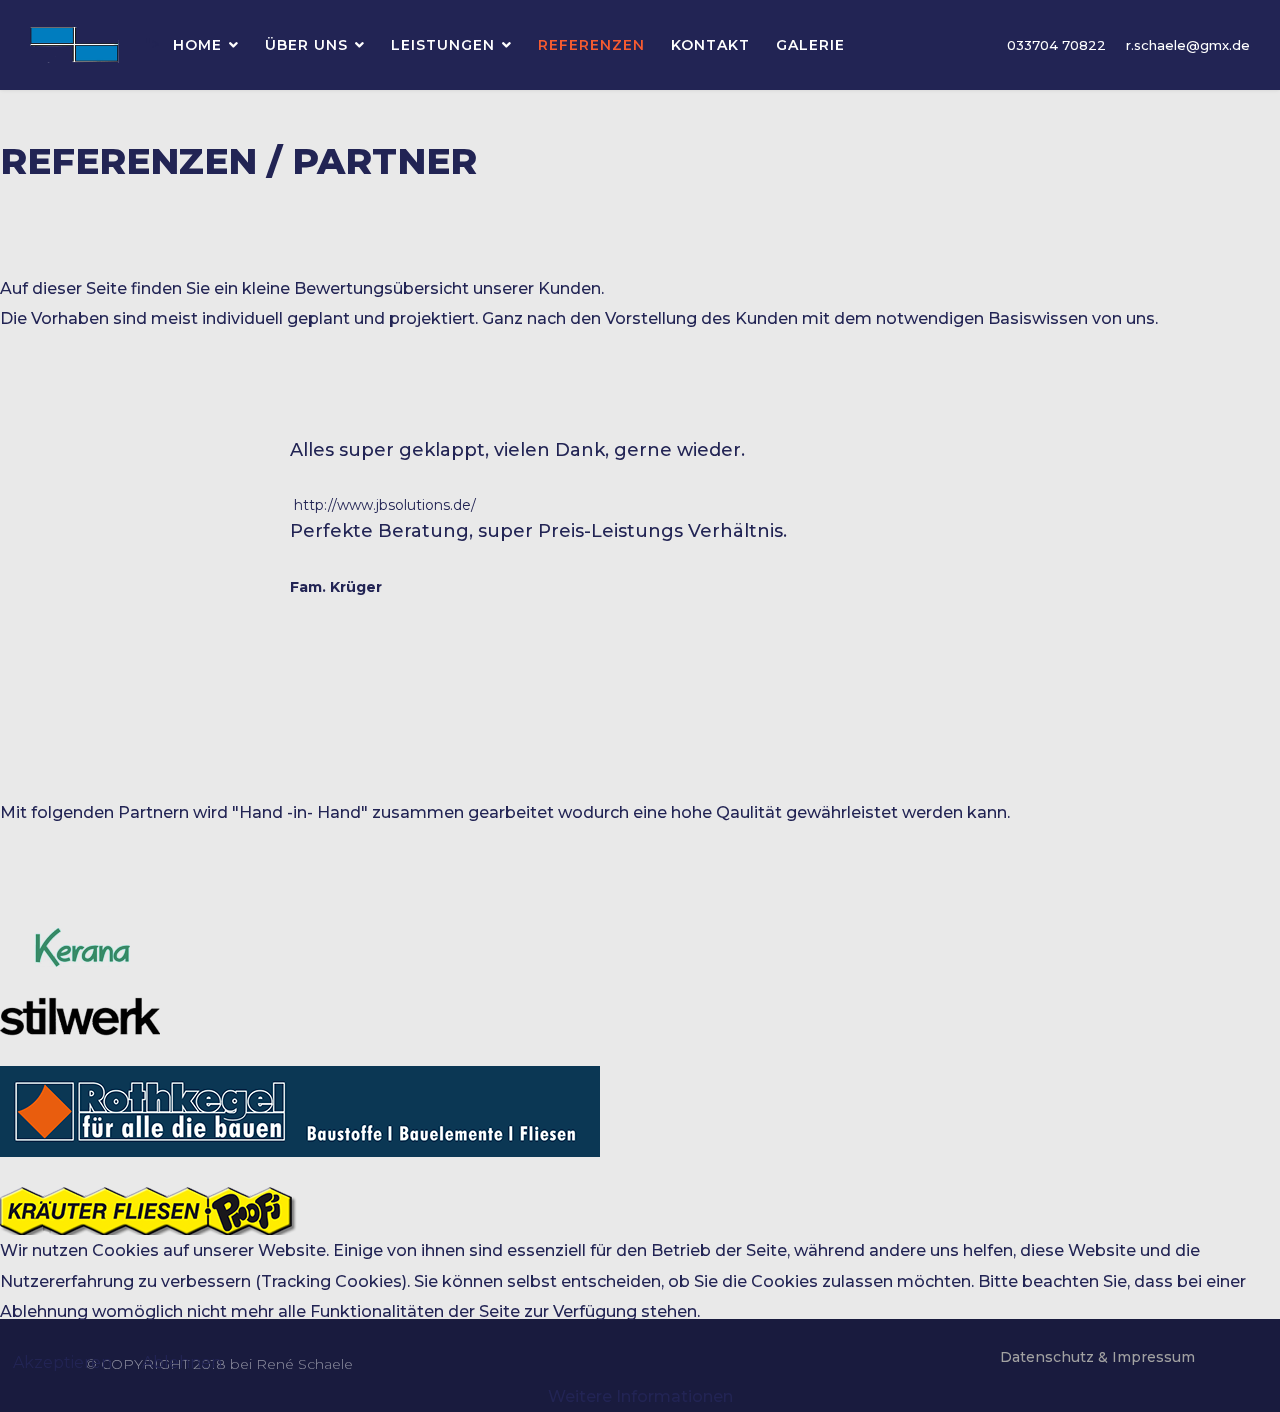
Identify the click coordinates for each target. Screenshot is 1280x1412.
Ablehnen (182, 1362)
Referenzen (591, 45)
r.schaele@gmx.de (1188, 45)
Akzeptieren (62, 1362)
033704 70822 (1056, 45)
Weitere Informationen (640, 1396)
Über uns (306, 45)
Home (197, 45)
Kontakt (710, 45)
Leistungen (443, 45)
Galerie (810, 45)
